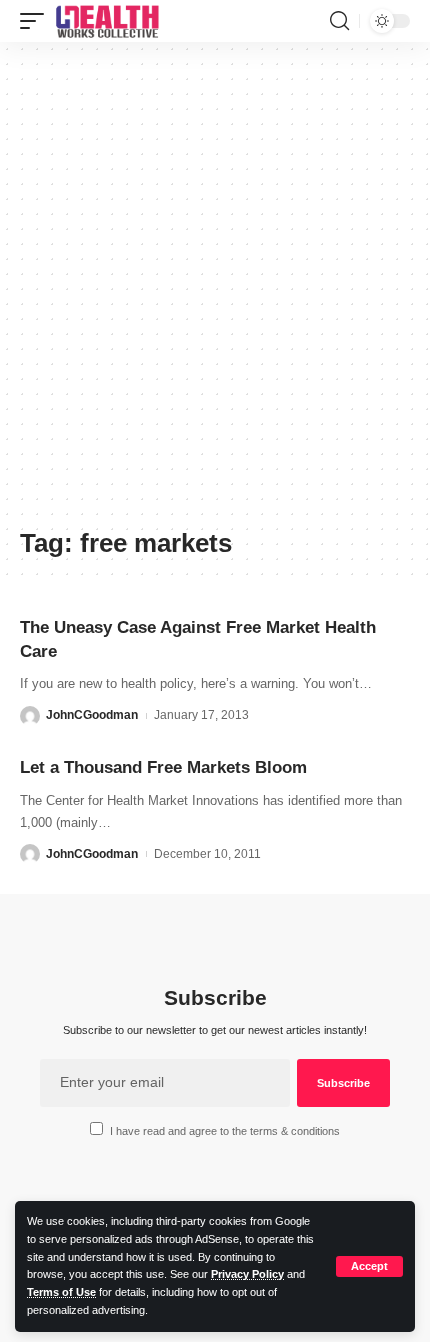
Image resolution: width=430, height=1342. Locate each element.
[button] (369, 1266)
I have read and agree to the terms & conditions (225, 1131)
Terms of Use (61, 1292)
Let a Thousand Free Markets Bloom (163, 767)
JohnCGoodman (92, 715)
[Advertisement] (215, 292)
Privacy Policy (247, 1274)
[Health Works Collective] (107, 21)
